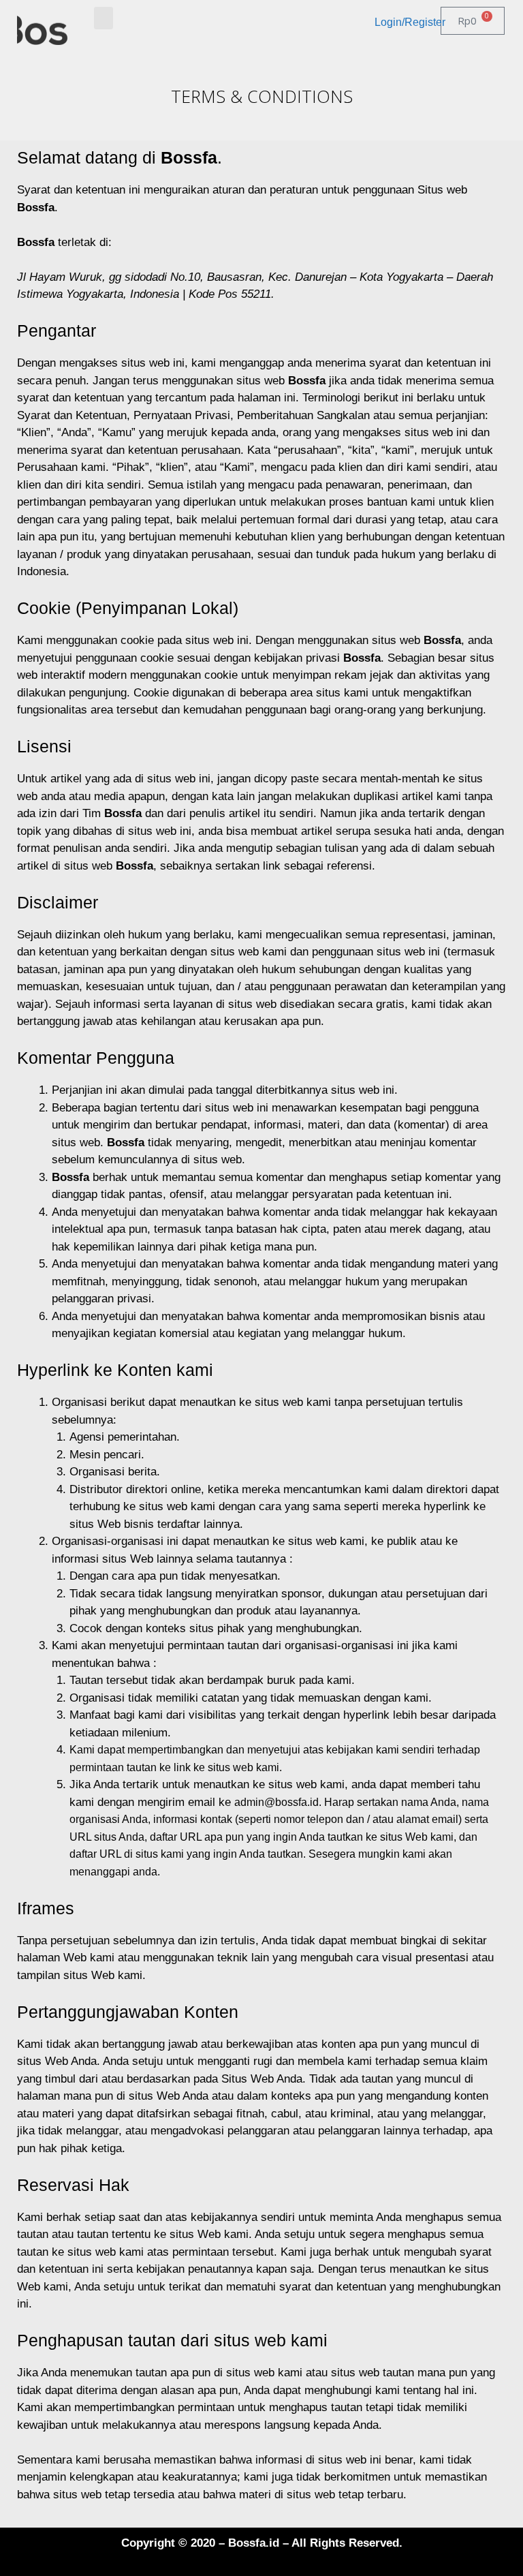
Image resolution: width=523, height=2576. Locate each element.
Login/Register (410, 22)
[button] (104, 18)
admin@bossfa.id (276, 1802)
